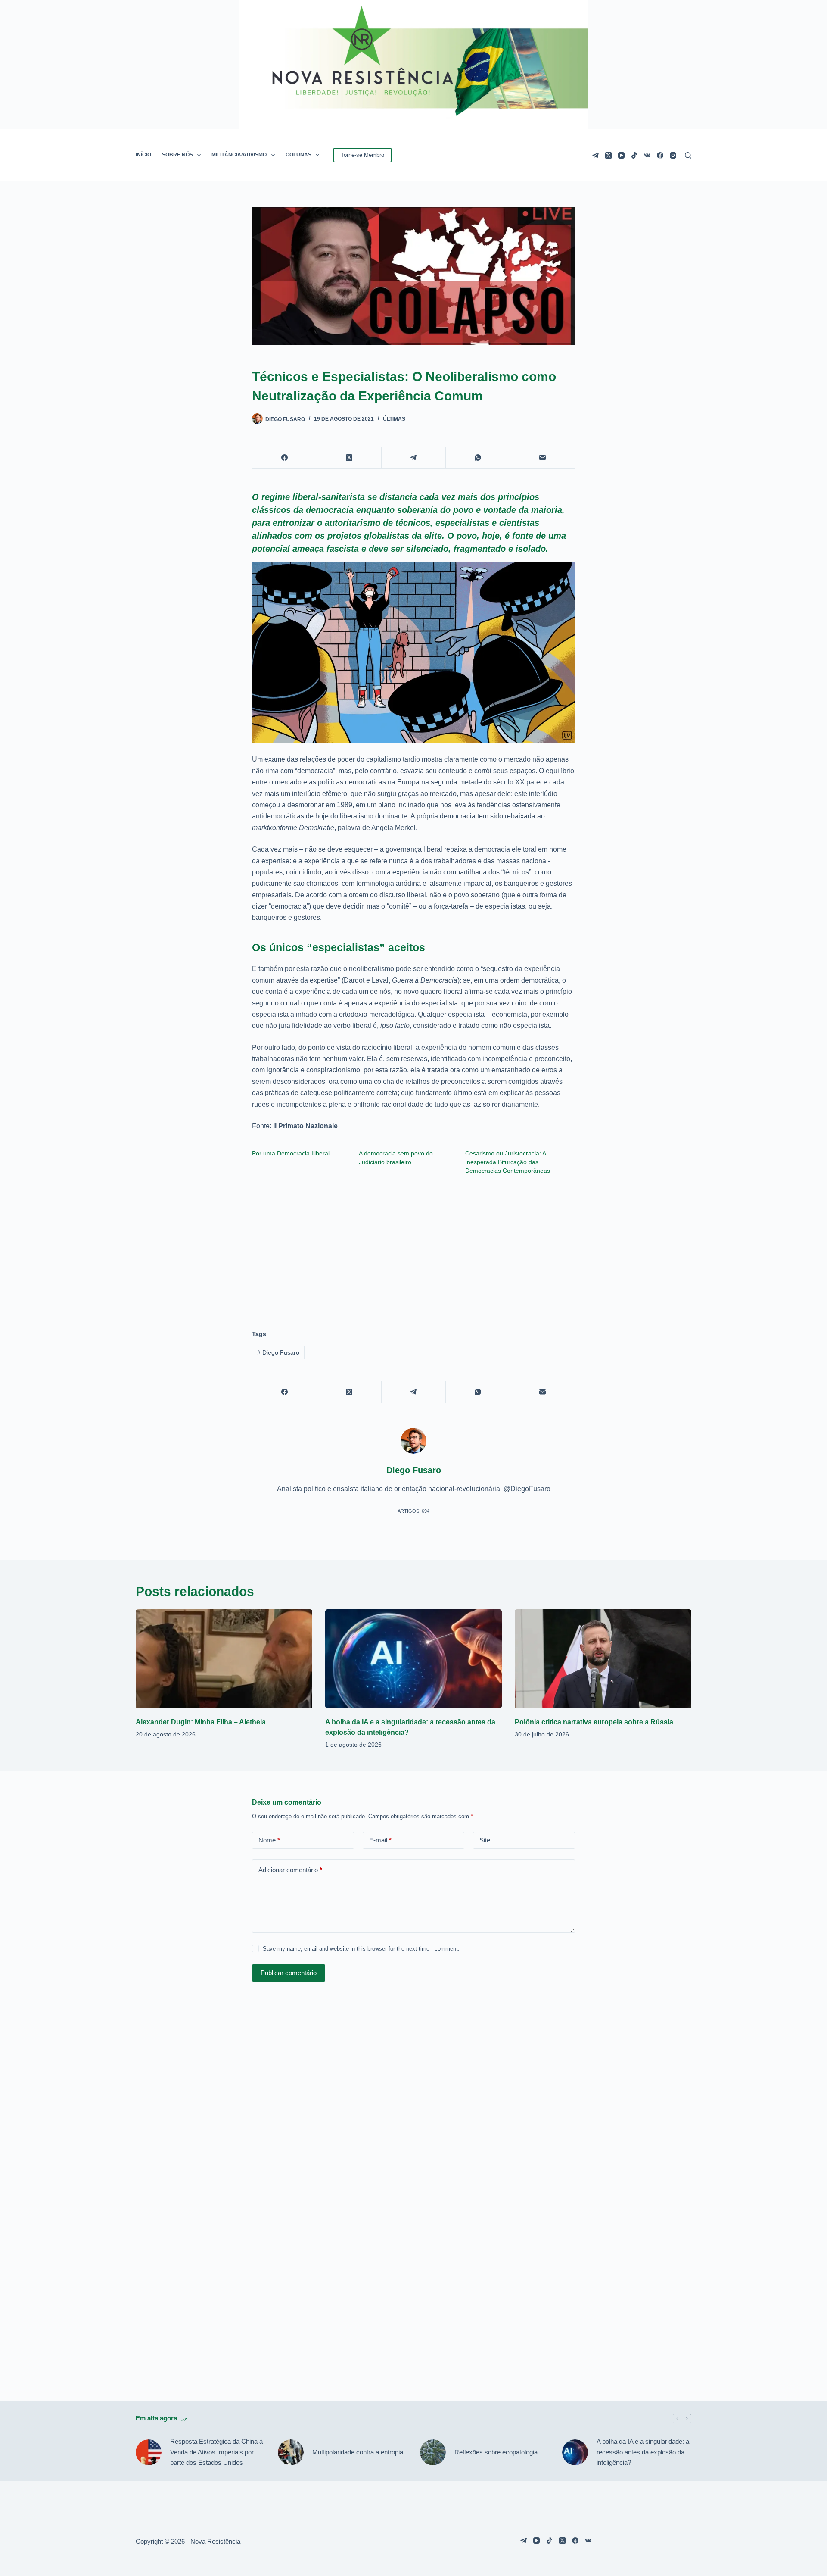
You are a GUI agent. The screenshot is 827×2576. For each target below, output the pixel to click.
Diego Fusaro (278, 1352)
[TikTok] (634, 155)
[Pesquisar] (688, 155)
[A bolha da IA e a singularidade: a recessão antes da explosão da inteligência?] (413, 1659)
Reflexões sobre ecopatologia (496, 2452)
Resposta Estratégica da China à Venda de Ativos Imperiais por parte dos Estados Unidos (216, 2452)
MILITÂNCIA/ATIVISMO (239, 155)
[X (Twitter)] (608, 155)
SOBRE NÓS (177, 155)
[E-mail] (543, 458)
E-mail (380, 1840)
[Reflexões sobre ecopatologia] (433, 2452)
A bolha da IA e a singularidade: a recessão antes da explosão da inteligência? (643, 2452)
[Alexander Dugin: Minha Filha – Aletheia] (224, 1659)
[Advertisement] (413, 1248)
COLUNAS (298, 155)
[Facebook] (660, 155)
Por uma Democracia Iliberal (291, 1153)
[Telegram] (595, 155)
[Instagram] (673, 155)
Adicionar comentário (290, 1870)
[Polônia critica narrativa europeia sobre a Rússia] (603, 1659)
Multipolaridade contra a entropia (358, 2452)
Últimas (394, 419)
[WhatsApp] (478, 458)
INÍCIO (143, 155)
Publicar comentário (289, 1973)
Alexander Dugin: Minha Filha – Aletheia (201, 1722)
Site (485, 1840)
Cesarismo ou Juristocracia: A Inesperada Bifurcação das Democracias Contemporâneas (508, 1162)
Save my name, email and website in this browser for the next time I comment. (361, 1949)
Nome (269, 1840)
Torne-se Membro (362, 155)
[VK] (647, 155)
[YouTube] (621, 155)
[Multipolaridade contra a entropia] (291, 2452)
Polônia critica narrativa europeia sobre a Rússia (594, 1722)
